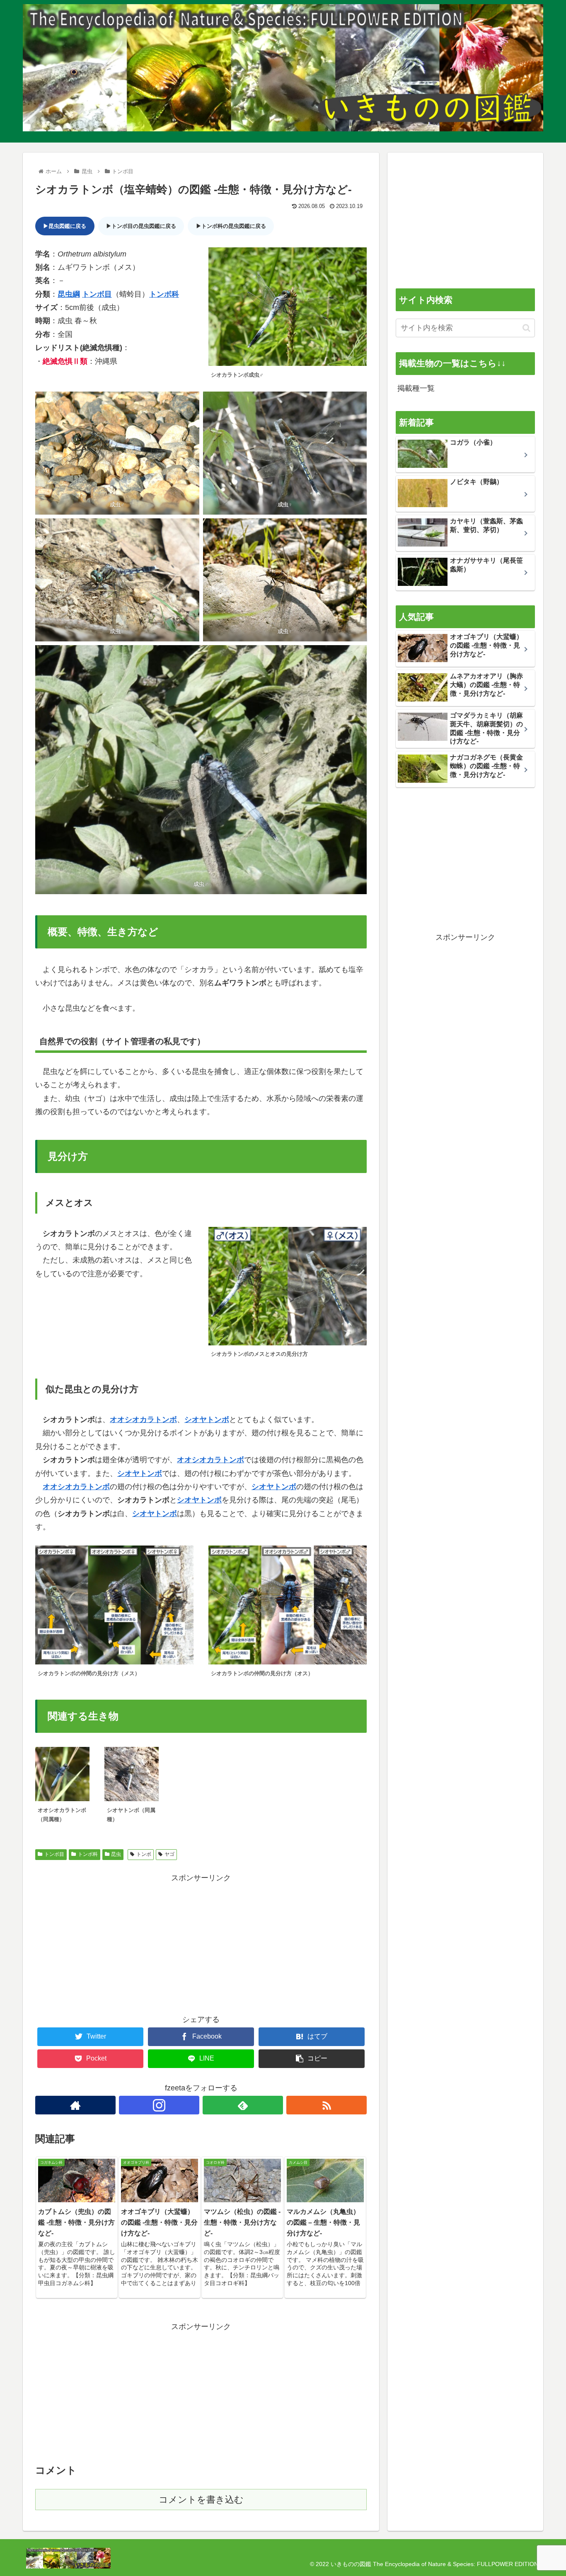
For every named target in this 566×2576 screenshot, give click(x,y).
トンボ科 (164, 294)
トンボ (144, 1854)
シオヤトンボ (207, 1420)
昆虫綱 (69, 294)
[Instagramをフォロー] (159, 2105)
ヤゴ (169, 1854)
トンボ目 (97, 294)
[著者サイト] (75, 2105)
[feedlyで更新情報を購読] (243, 2105)
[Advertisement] (201, 1943)
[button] (526, 328)
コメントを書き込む (201, 2500)
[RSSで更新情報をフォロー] (327, 2105)
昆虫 (116, 1854)
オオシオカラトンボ (143, 1420)
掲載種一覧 (416, 388)
